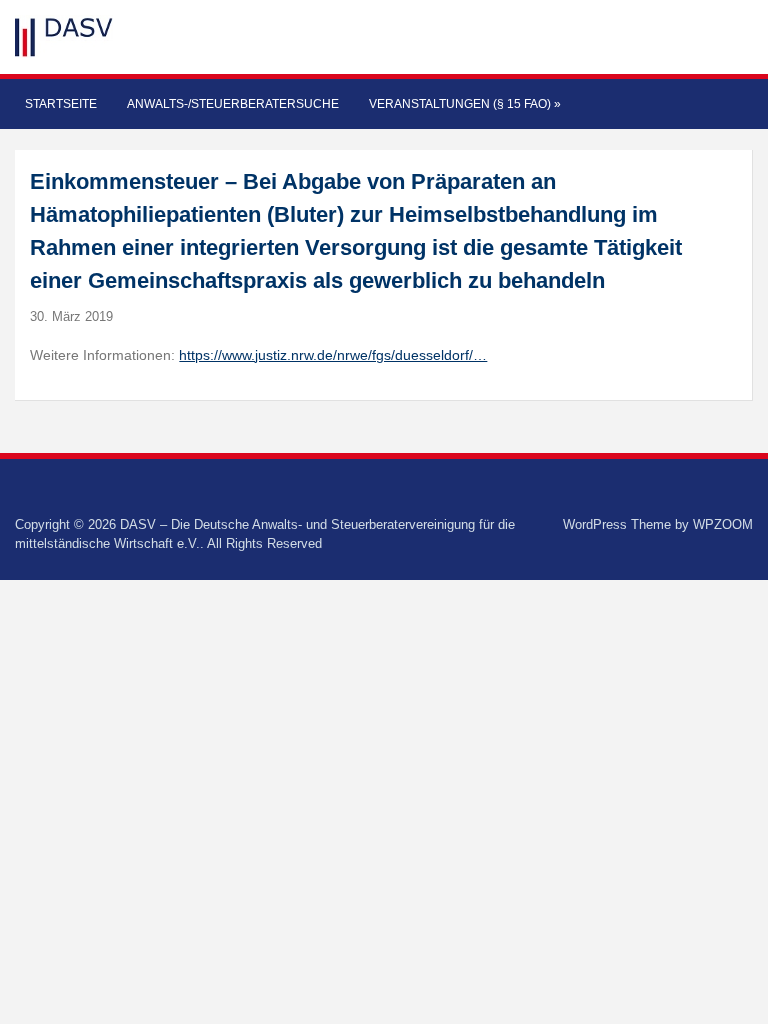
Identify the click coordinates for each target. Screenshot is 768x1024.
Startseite (61, 104)
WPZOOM (723, 524)
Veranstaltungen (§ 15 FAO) (465, 104)
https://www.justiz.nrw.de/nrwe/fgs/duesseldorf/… (333, 355)
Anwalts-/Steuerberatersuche (233, 104)
